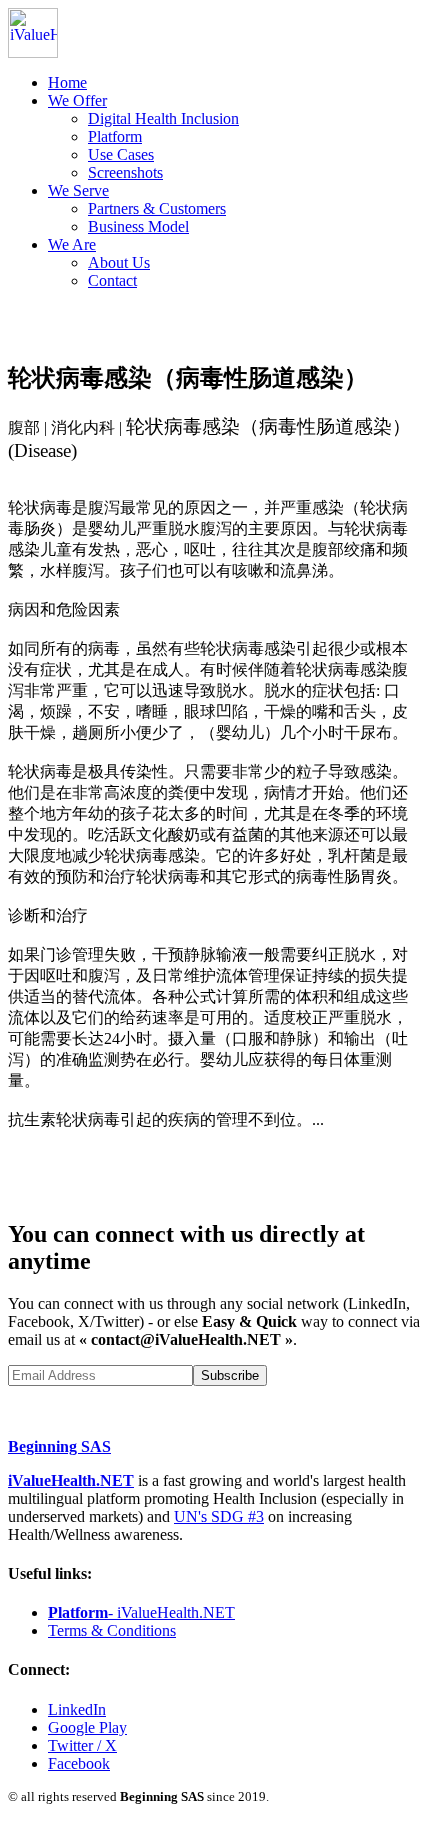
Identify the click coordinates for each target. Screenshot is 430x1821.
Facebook (79, 1763)
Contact (112, 280)
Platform (115, 136)
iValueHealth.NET (71, 1480)
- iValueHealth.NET (141, 1612)
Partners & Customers (157, 208)
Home (67, 82)
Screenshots (125, 172)
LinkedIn (77, 1709)
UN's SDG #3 (219, 1516)
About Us (119, 262)
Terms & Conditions (112, 1630)
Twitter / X (82, 1745)
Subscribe (230, 1375)
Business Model (138, 226)
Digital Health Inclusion (163, 118)
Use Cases (121, 154)
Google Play (87, 1727)
